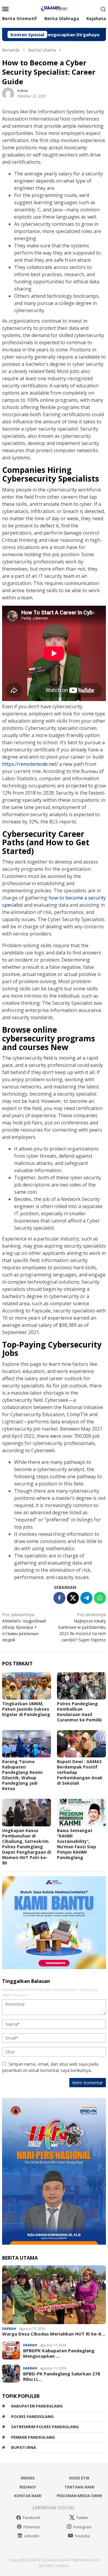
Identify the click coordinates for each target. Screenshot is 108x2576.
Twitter (82, 2518)
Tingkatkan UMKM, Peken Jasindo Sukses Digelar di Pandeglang (26, 1709)
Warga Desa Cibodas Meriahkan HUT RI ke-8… (54, 2334)
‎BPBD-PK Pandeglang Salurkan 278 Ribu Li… (62, 2376)
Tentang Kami (79, 2487)
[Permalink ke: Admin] (8, 93)
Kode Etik (79, 2478)
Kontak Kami (28, 2496)
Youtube (82, 2536)
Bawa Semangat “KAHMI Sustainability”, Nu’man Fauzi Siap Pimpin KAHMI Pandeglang (76, 1844)
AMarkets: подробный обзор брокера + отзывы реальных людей (24, 1627)
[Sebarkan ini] (59, 1598)
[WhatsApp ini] (100, 1598)
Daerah (9, 2328)
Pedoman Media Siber (79, 2496)
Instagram (82, 2527)
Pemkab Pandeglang (33, 2437)
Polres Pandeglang (32, 2416)
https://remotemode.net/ (30, 764)
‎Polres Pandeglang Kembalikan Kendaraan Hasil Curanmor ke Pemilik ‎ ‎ (81, 1712)
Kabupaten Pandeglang (37, 2406)
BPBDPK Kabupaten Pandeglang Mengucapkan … (59, 2353)
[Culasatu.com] (54, 8)
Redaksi (28, 2487)
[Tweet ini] (73, 1598)
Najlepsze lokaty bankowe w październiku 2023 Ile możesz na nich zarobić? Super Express (82, 1627)
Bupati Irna (24, 2447)
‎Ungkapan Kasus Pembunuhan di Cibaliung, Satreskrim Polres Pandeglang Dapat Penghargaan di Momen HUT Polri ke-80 (27, 1847)
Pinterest (32, 2527)
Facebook (32, 2518)
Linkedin (32, 2536)
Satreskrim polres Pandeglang (45, 2427)
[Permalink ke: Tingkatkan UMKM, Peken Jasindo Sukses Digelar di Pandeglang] (27, 1686)
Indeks (28, 2478)
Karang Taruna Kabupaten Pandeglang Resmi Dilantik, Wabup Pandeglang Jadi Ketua (22, 1775)
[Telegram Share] (86, 1598)
